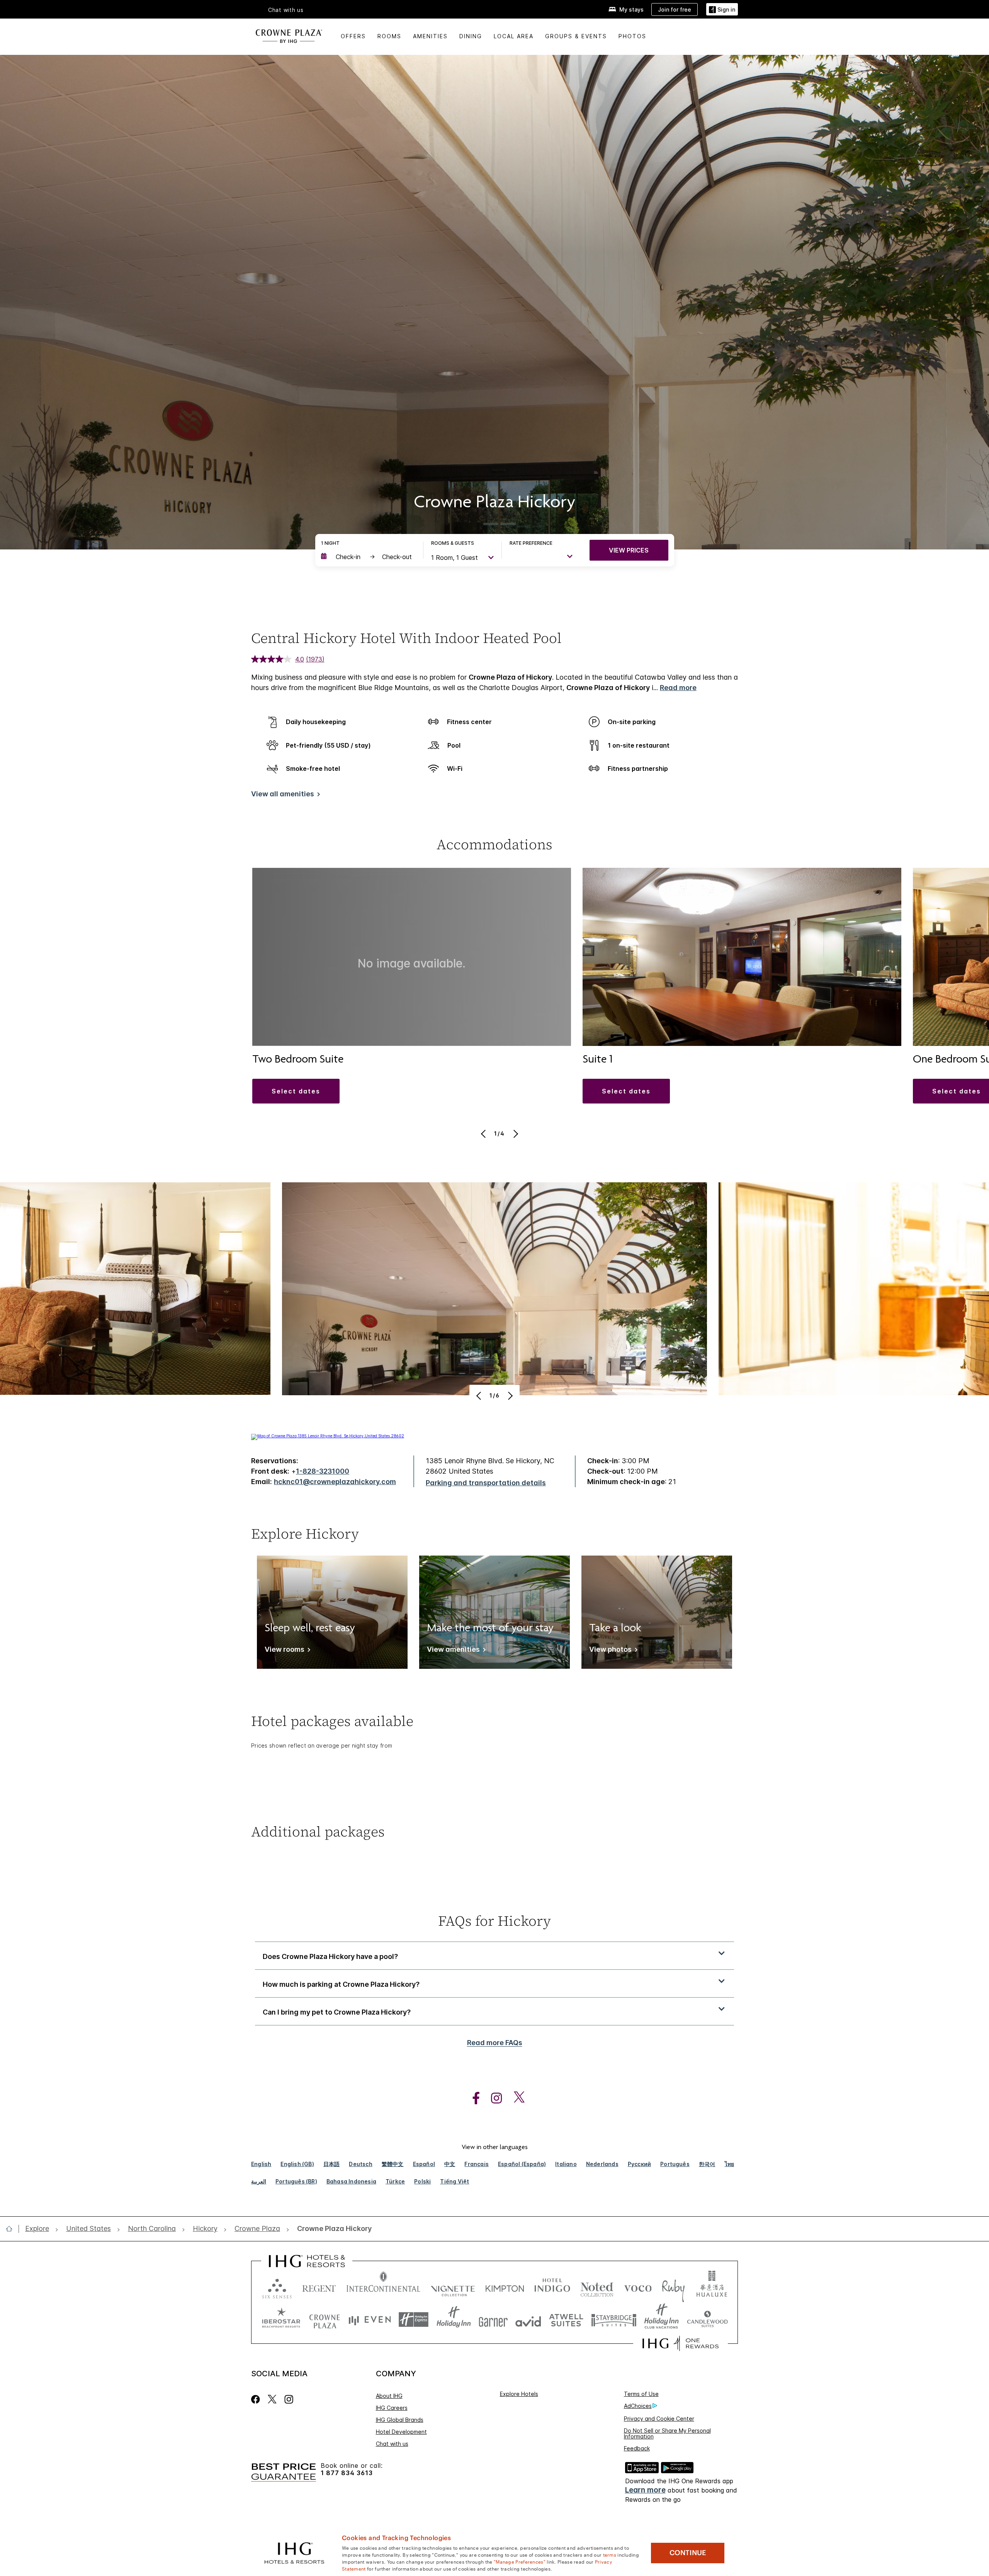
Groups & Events (576, 36)
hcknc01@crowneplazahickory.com (335, 1482)
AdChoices (638, 2406)
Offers (353, 36)
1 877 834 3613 (347, 2473)
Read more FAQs (495, 2043)
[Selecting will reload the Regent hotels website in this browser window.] (319, 2287)
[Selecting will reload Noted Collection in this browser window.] (597, 2287)
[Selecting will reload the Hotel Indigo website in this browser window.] (552, 2287)
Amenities (430, 36)
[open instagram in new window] (493, 2098)
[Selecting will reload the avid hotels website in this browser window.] (528, 2320)
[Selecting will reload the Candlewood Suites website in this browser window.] (707, 2320)
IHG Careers (392, 2408)
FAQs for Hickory (494, 1921)
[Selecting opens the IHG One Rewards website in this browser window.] (681, 2343)
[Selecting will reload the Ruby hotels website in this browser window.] (673, 2287)
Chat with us (392, 2444)
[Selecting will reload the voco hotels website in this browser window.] (638, 2287)
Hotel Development (401, 2432)
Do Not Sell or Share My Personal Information (667, 2433)
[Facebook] (257, 2399)
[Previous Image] (484, 1134)
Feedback (637, 2448)
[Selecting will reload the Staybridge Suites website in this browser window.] (614, 2320)
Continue (688, 2553)
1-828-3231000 (323, 1471)
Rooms (389, 36)
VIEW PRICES (629, 550)
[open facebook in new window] (472, 2098)
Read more (678, 688)
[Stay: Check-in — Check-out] (368, 557)
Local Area (514, 36)
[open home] (12, 2229)
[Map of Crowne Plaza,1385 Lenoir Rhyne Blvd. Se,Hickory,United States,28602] (328, 1436)
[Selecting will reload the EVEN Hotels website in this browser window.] (370, 2320)
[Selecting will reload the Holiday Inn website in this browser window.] (454, 2320)
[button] (722, 9)
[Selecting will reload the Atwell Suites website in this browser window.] (566, 2320)
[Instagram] (289, 2399)
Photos (632, 36)
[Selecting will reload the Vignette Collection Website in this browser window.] (453, 2287)
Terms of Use (641, 2394)
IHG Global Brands (400, 2420)
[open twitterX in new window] (515, 2098)
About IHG (389, 2396)
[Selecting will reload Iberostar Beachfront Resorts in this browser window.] (281, 2320)
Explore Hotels (519, 2394)
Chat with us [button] (286, 10)
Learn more (645, 2490)
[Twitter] (272, 2399)
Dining (471, 36)
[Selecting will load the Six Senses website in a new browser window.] (277, 2287)
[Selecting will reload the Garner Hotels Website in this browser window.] (493, 2320)
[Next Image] (515, 1134)
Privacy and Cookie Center (659, 2419)
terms (610, 2554)
